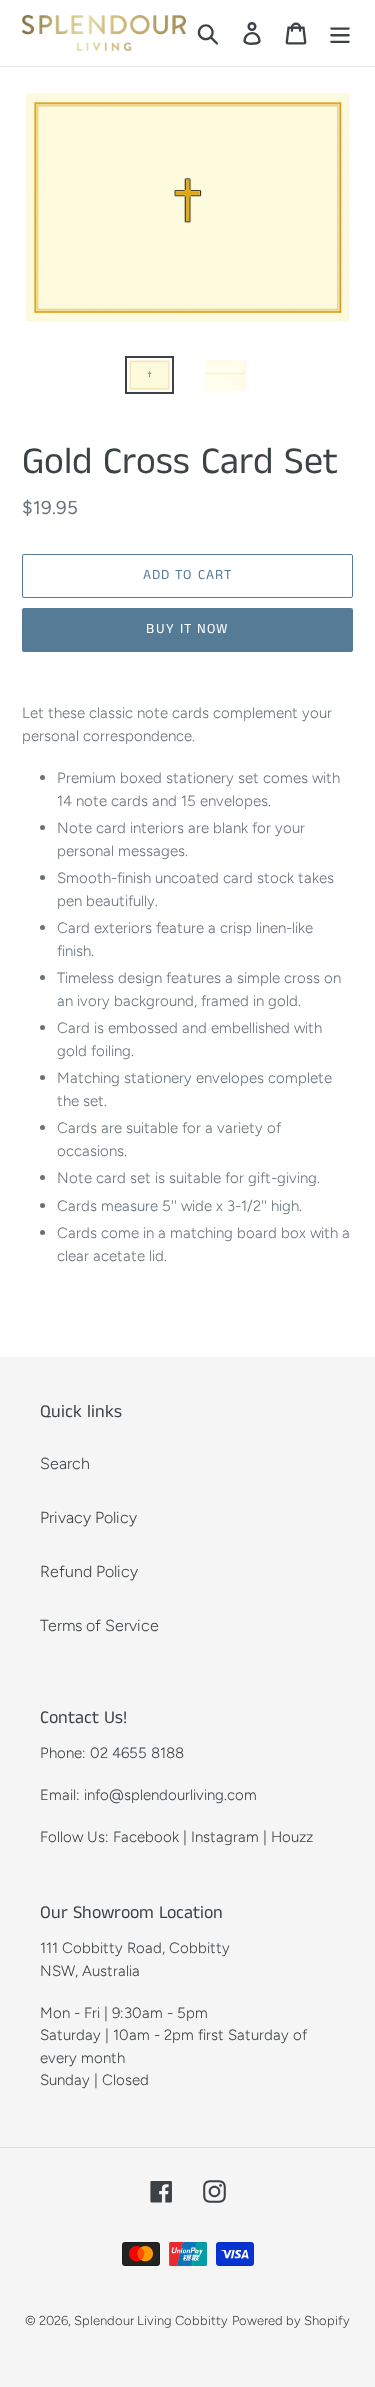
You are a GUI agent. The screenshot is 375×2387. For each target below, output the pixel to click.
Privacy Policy (88, 1517)
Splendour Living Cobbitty (151, 2320)
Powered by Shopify (291, 2320)
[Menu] (340, 33)
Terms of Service (99, 1625)
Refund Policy (89, 1571)
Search (65, 1463)
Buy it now (187, 629)
